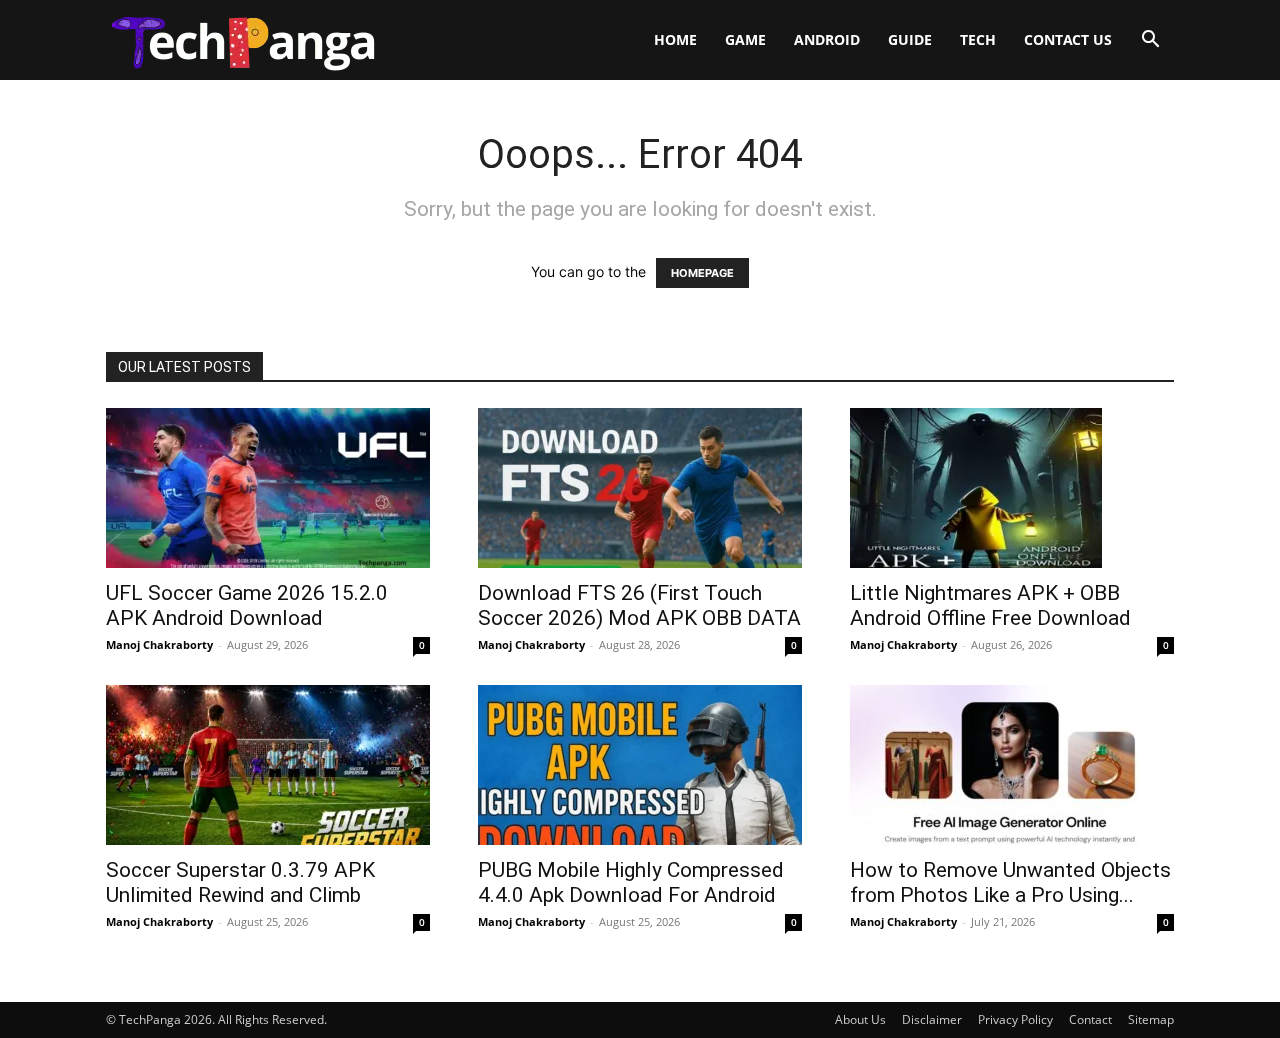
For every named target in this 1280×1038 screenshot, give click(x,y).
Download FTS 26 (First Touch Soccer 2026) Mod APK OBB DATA (639, 605)
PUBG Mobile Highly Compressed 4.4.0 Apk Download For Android (631, 882)
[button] (1150, 41)
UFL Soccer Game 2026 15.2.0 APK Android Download (247, 605)
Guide (910, 39)
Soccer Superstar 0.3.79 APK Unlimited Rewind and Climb (240, 882)
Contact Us (1068, 39)
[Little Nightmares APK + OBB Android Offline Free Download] (1012, 488)
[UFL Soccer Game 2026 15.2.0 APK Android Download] (268, 488)
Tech (978, 39)
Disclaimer (932, 1019)
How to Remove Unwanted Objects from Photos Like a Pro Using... (1010, 882)
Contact (1090, 1019)
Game (745, 39)
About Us (860, 1019)
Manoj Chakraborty (159, 644)
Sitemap (1151, 1019)
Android (827, 39)
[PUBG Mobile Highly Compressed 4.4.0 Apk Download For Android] (640, 765)
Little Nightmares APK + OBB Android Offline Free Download (990, 605)
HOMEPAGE (702, 273)
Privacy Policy (1015, 1019)
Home (675, 39)
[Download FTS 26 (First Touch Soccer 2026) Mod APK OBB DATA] (640, 488)
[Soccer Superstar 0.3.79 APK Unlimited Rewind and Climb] (268, 765)
